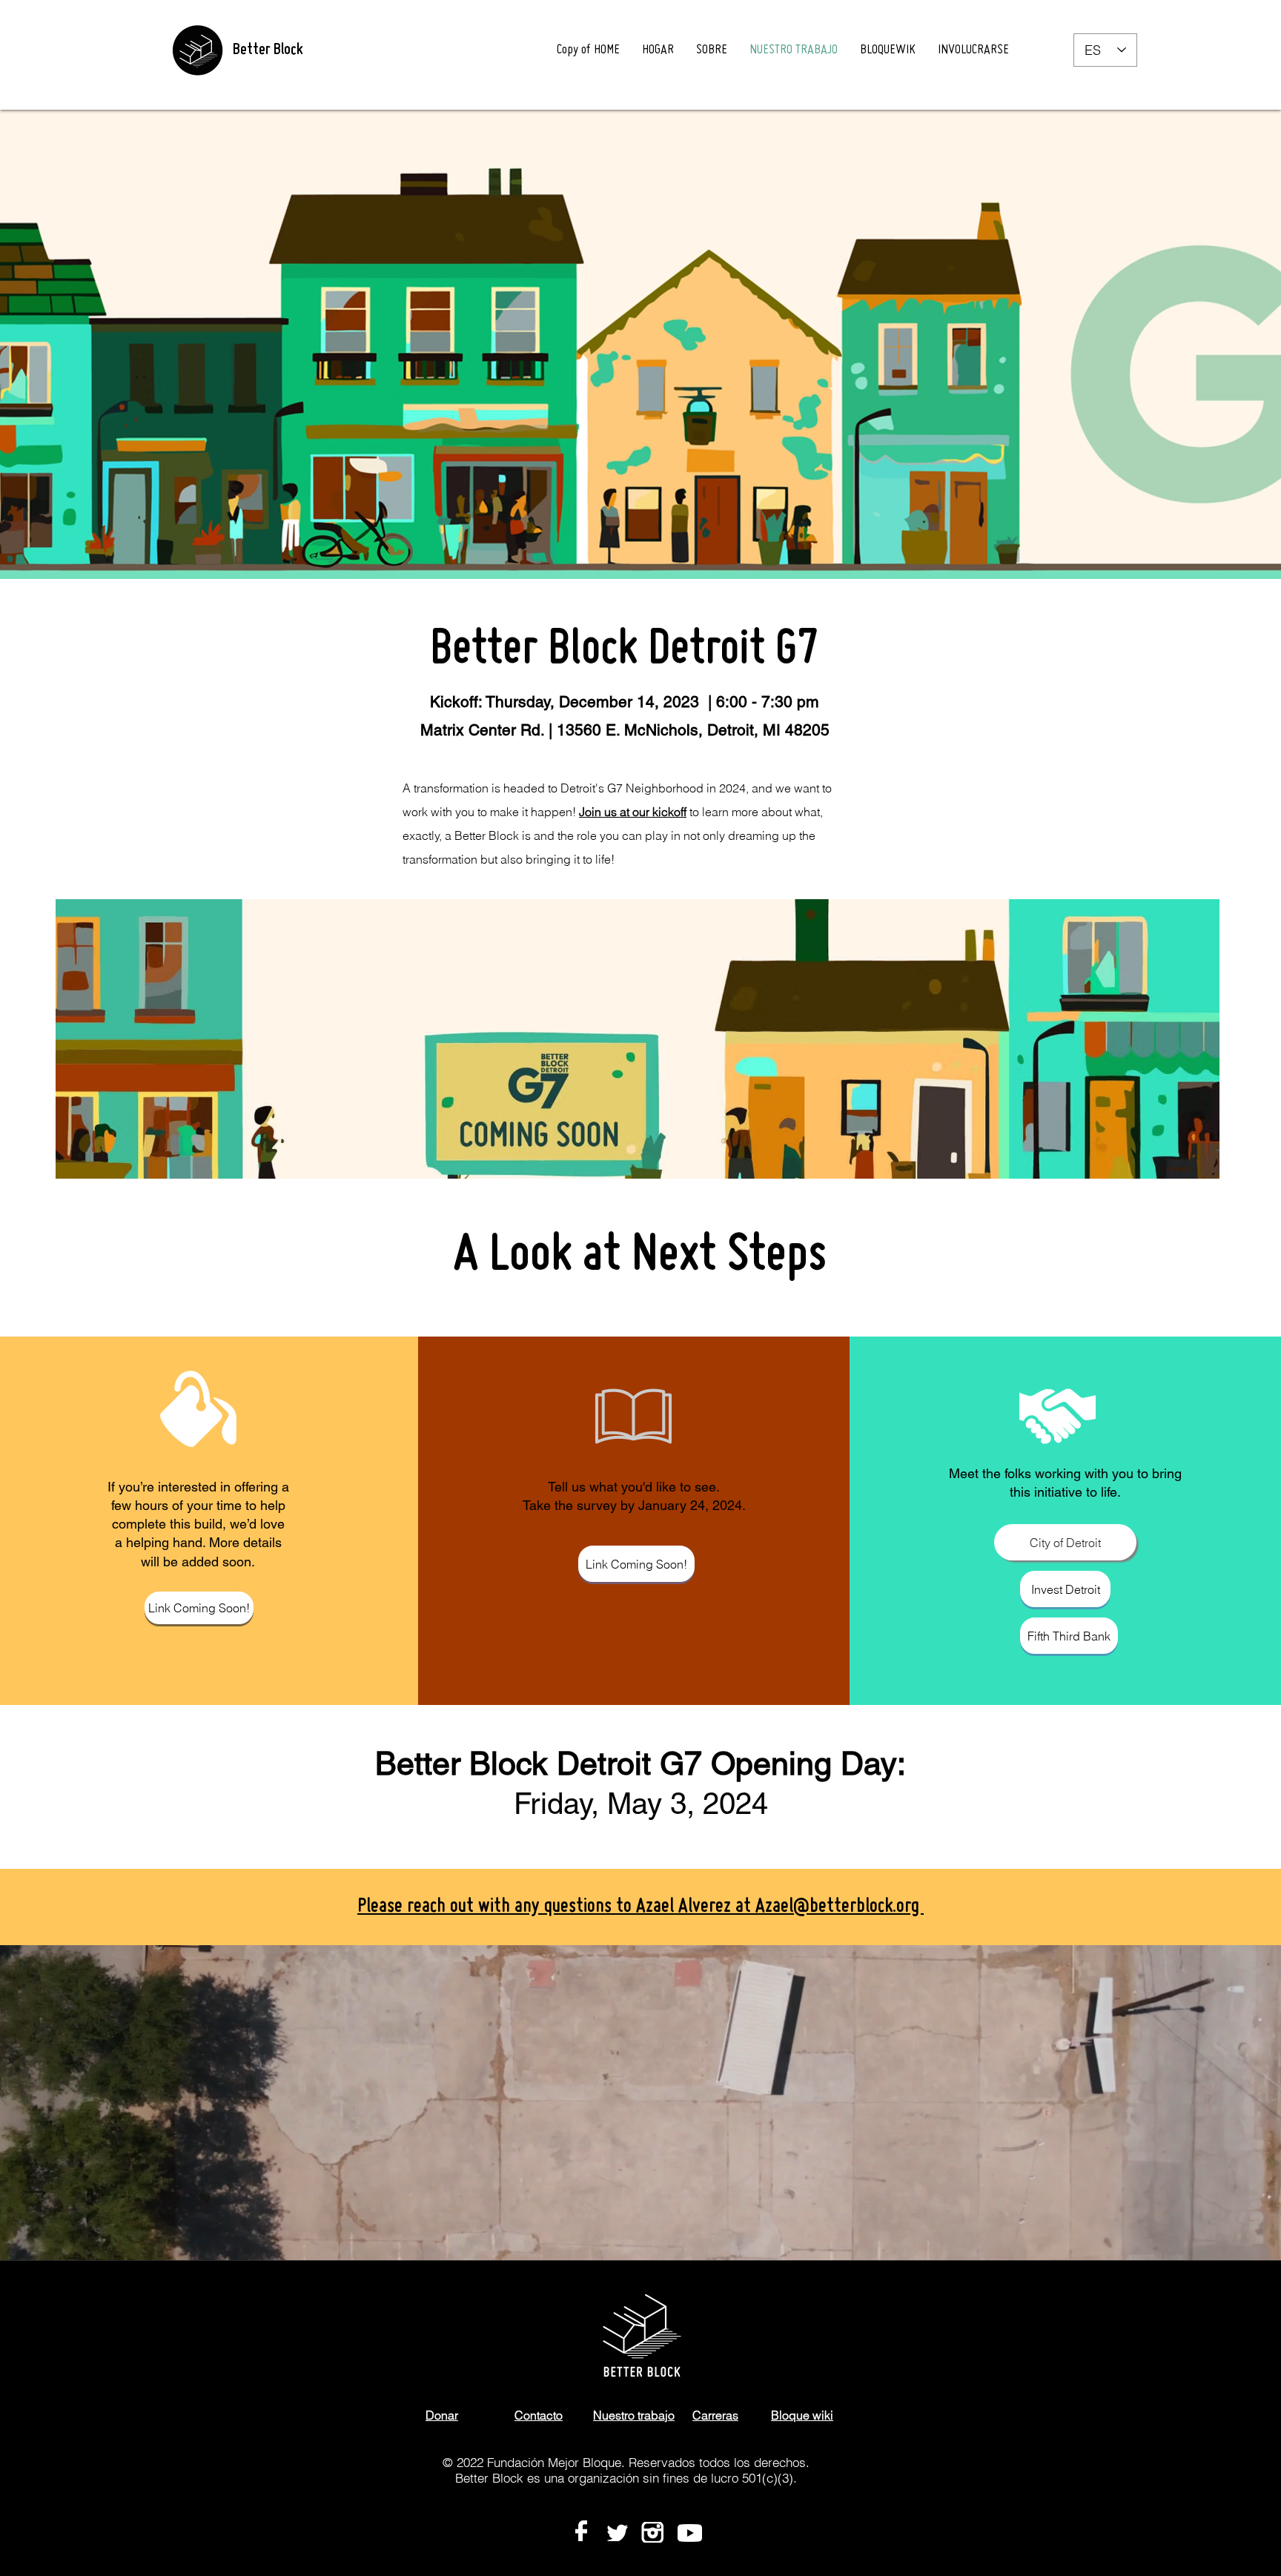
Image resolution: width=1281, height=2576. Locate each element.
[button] (184, 1608)
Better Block (268, 50)
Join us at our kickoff (633, 812)
